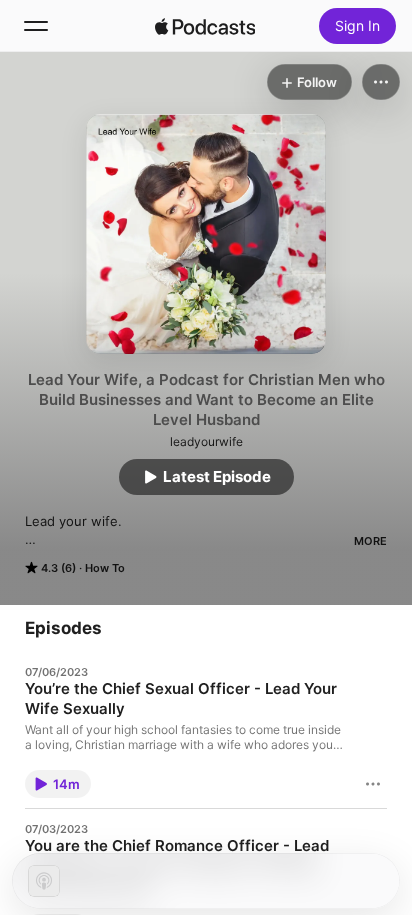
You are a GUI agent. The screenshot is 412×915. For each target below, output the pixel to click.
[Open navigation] (36, 26)
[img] (205, 26)
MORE (370, 541)
